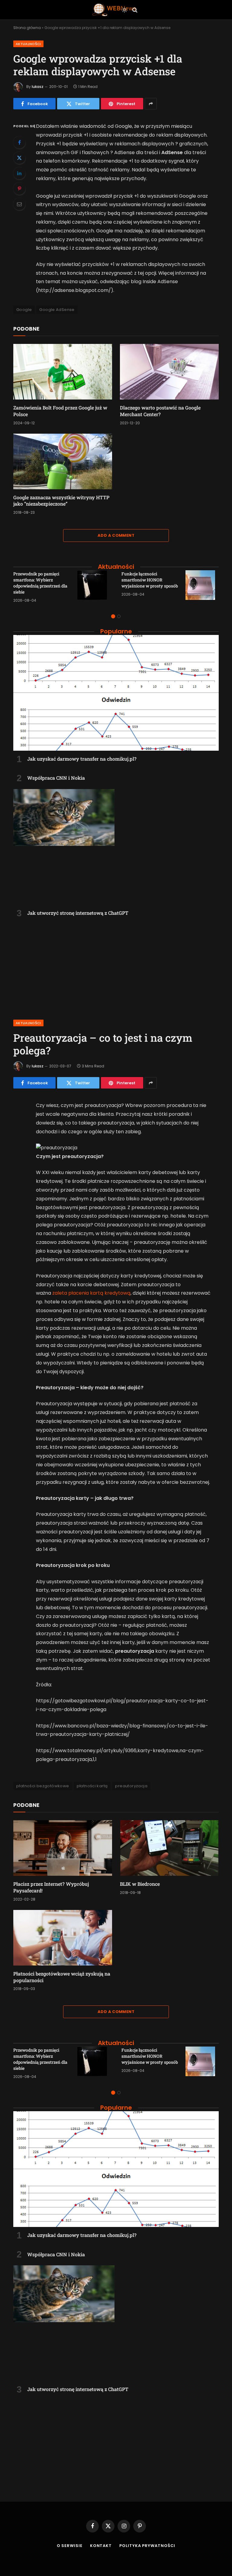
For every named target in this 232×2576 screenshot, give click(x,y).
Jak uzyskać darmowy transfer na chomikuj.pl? (82, 759)
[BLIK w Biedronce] (169, 1848)
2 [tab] (119, 616)
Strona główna (27, 28)
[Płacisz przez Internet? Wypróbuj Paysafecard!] (63, 1848)
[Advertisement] (116, 965)
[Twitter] (19, 158)
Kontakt (101, 2546)
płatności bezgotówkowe (43, 1786)
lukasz (38, 87)
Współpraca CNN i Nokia (56, 778)
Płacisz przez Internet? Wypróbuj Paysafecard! (51, 1887)
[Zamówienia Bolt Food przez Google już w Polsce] (63, 372)
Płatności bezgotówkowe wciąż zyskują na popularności (62, 1977)
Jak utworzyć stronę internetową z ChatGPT (78, 913)
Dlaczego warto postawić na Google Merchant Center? (160, 411)
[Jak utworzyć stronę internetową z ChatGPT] (116, 847)
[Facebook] (19, 142)
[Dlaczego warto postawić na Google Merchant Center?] (169, 372)
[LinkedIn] (19, 173)
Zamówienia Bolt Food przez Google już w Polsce (60, 411)
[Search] (134, 10)
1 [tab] (113, 616)
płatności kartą (92, 1786)
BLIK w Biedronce (140, 1884)
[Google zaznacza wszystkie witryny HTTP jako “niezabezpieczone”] (63, 461)
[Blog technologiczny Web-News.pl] (114, 10)
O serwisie (70, 2546)
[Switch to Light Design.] (124, 10)
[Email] (19, 204)
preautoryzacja (131, 1786)
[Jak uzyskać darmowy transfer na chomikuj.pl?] (116, 693)
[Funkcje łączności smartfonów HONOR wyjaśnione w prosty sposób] (202, 587)
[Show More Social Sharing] (151, 104)
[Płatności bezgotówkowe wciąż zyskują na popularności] (63, 1938)
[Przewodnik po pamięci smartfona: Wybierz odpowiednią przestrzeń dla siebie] (94, 587)
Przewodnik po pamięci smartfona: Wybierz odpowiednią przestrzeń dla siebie (40, 583)
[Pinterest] (19, 189)
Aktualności (28, 44)
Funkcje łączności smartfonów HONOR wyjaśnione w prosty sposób (150, 580)
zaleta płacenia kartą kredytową (91, 1293)
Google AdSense (57, 310)
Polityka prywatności (147, 2546)
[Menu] (98, 10)
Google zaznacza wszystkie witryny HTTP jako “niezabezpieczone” (61, 501)
